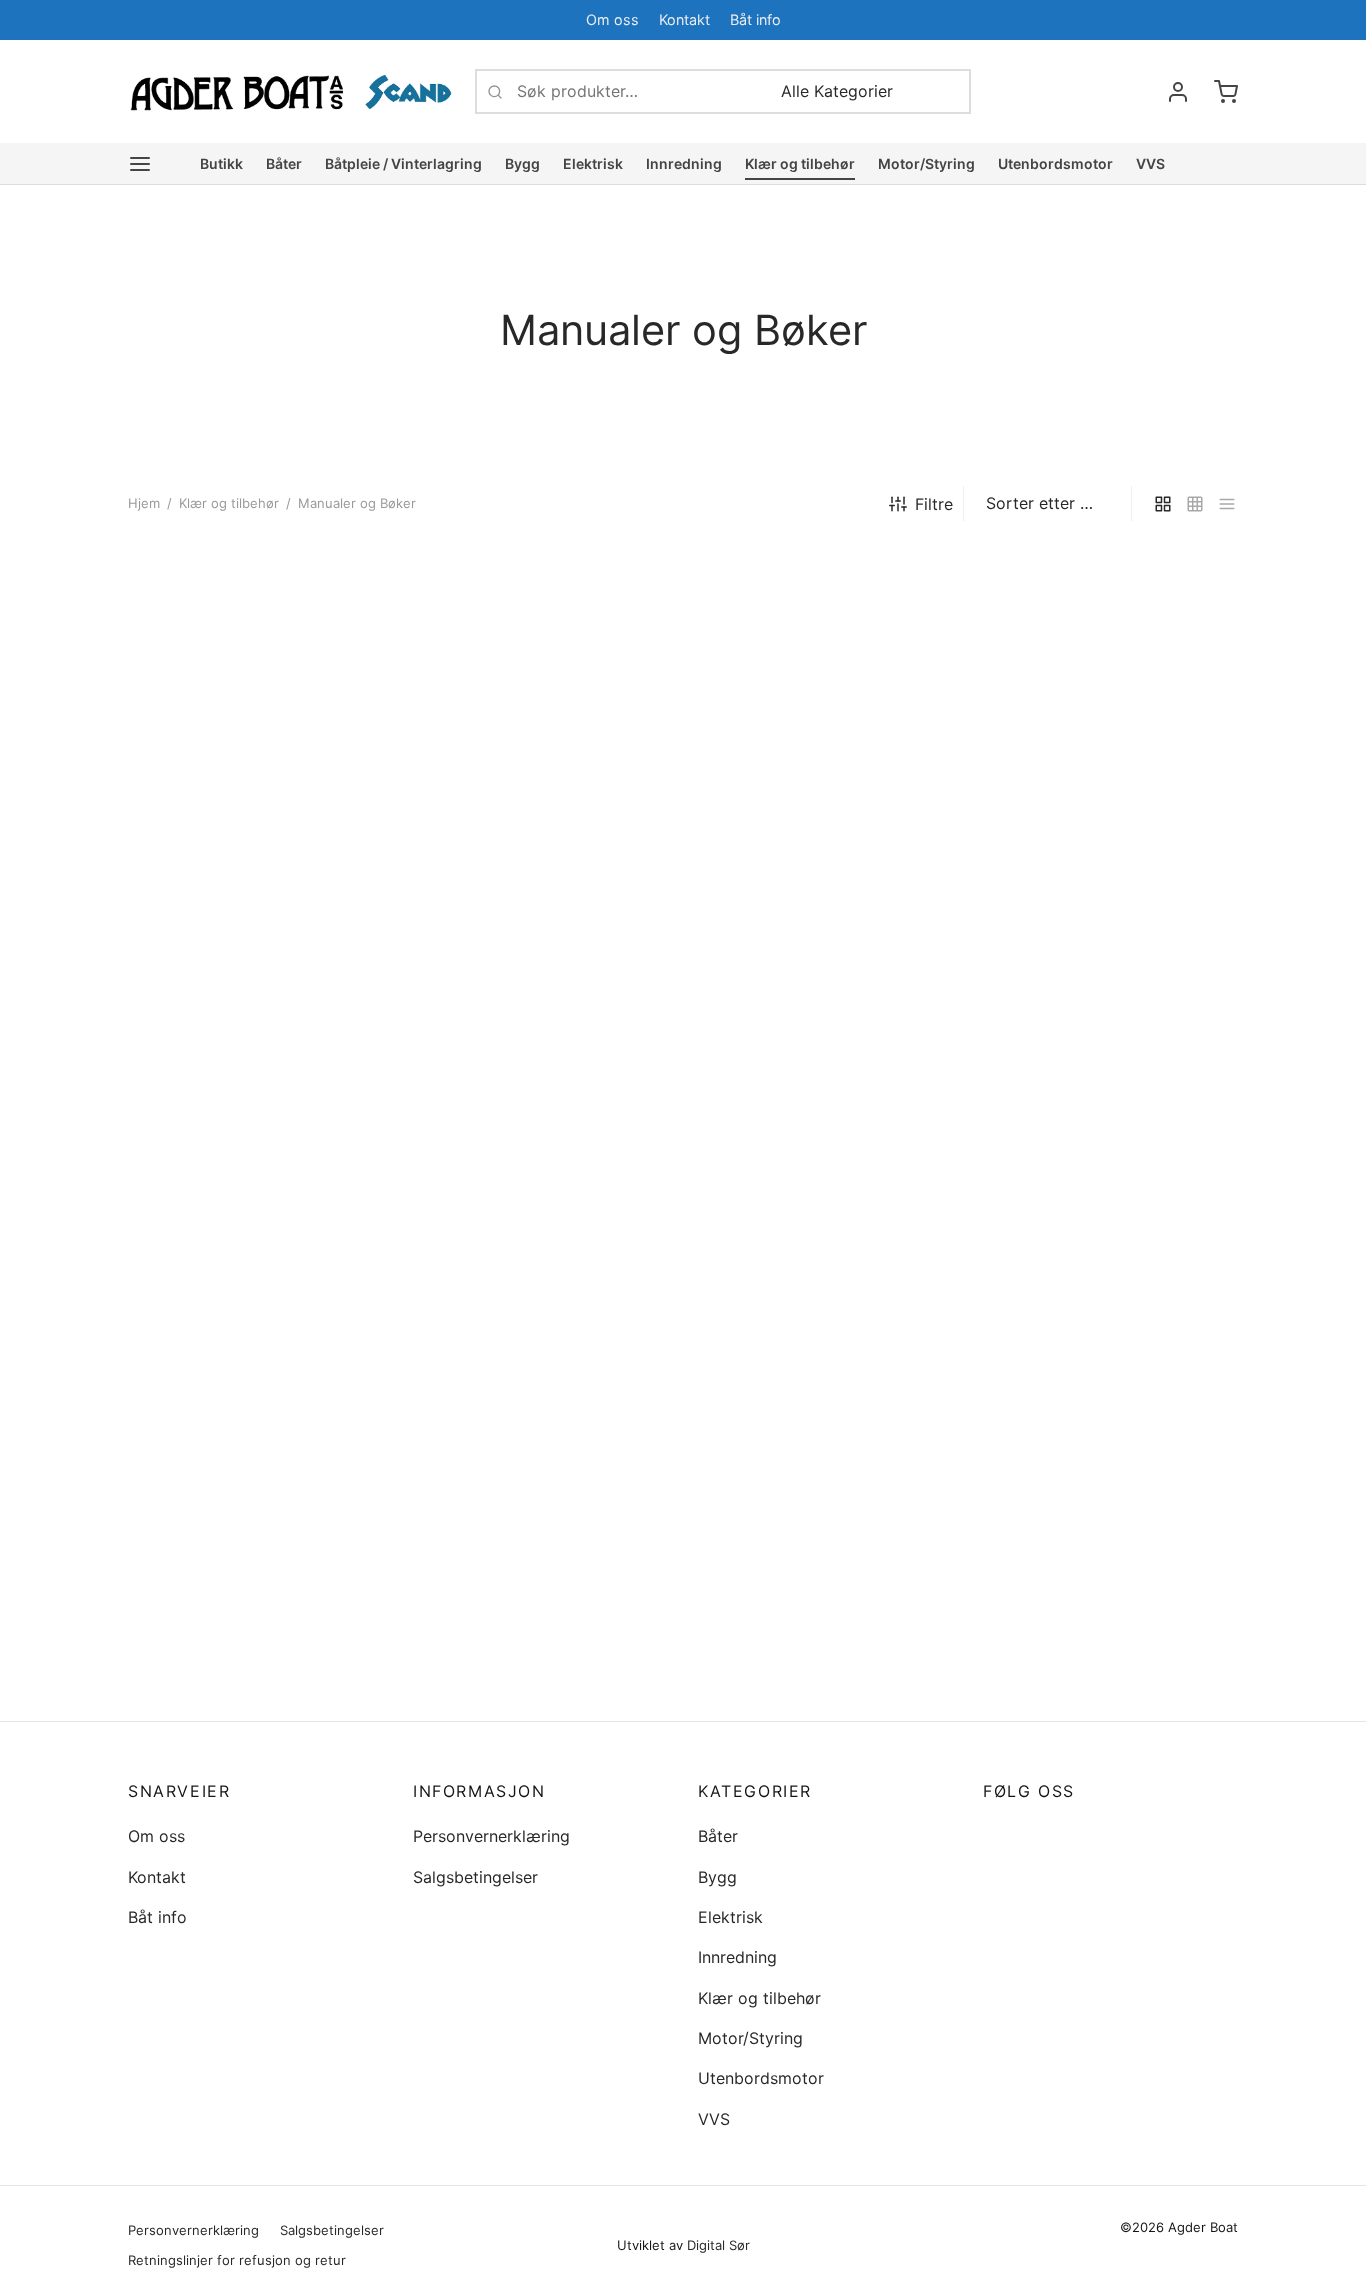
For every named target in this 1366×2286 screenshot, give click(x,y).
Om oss (612, 19)
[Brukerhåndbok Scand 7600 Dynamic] (255, 1157)
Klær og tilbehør (800, 163)
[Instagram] (1038, 1835)
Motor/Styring (926, 163)
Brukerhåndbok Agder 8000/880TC (781, 1319)
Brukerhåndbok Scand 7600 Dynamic (233, 1319)
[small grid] (1195, 503)
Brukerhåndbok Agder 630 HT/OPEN (1083, 1319)
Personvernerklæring (491, 1836)
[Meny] (140, 164)
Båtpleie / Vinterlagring (403, 163)
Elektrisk (593, 163)
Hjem (144, 503)
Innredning (684, 163)
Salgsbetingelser (475, 1877)
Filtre (934, 504)
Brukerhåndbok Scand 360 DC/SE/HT (514, 1256)
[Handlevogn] (1226, 92)
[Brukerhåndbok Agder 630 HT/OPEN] (1110, 1157)
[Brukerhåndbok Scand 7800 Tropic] (1110, 721)
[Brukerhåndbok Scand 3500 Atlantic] (255, 1528)
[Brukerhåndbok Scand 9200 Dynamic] (825, 721)
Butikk (221, 163)
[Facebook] (1183, 19)
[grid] (1163, 503)
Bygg (522, 163)
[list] (1227, 503)
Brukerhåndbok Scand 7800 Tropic (1088, 883)
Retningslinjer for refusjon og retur (237, 2260)
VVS (1150, 163)
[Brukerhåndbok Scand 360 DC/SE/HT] (540, 1125)
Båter (284, 163)
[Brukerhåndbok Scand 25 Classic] (540, 764)
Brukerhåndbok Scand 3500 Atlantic (234, 1690)
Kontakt (684, 19)
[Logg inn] (1178, 92)
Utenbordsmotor (1055, 163)
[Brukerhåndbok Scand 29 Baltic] (255, 689)
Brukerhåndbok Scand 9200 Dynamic (804, 883)
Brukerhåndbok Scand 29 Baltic (247, 810)
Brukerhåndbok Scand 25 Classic (538, 959)
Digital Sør (718, 2245)
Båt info (755, 19)
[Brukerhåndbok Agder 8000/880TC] (825, 1157)
